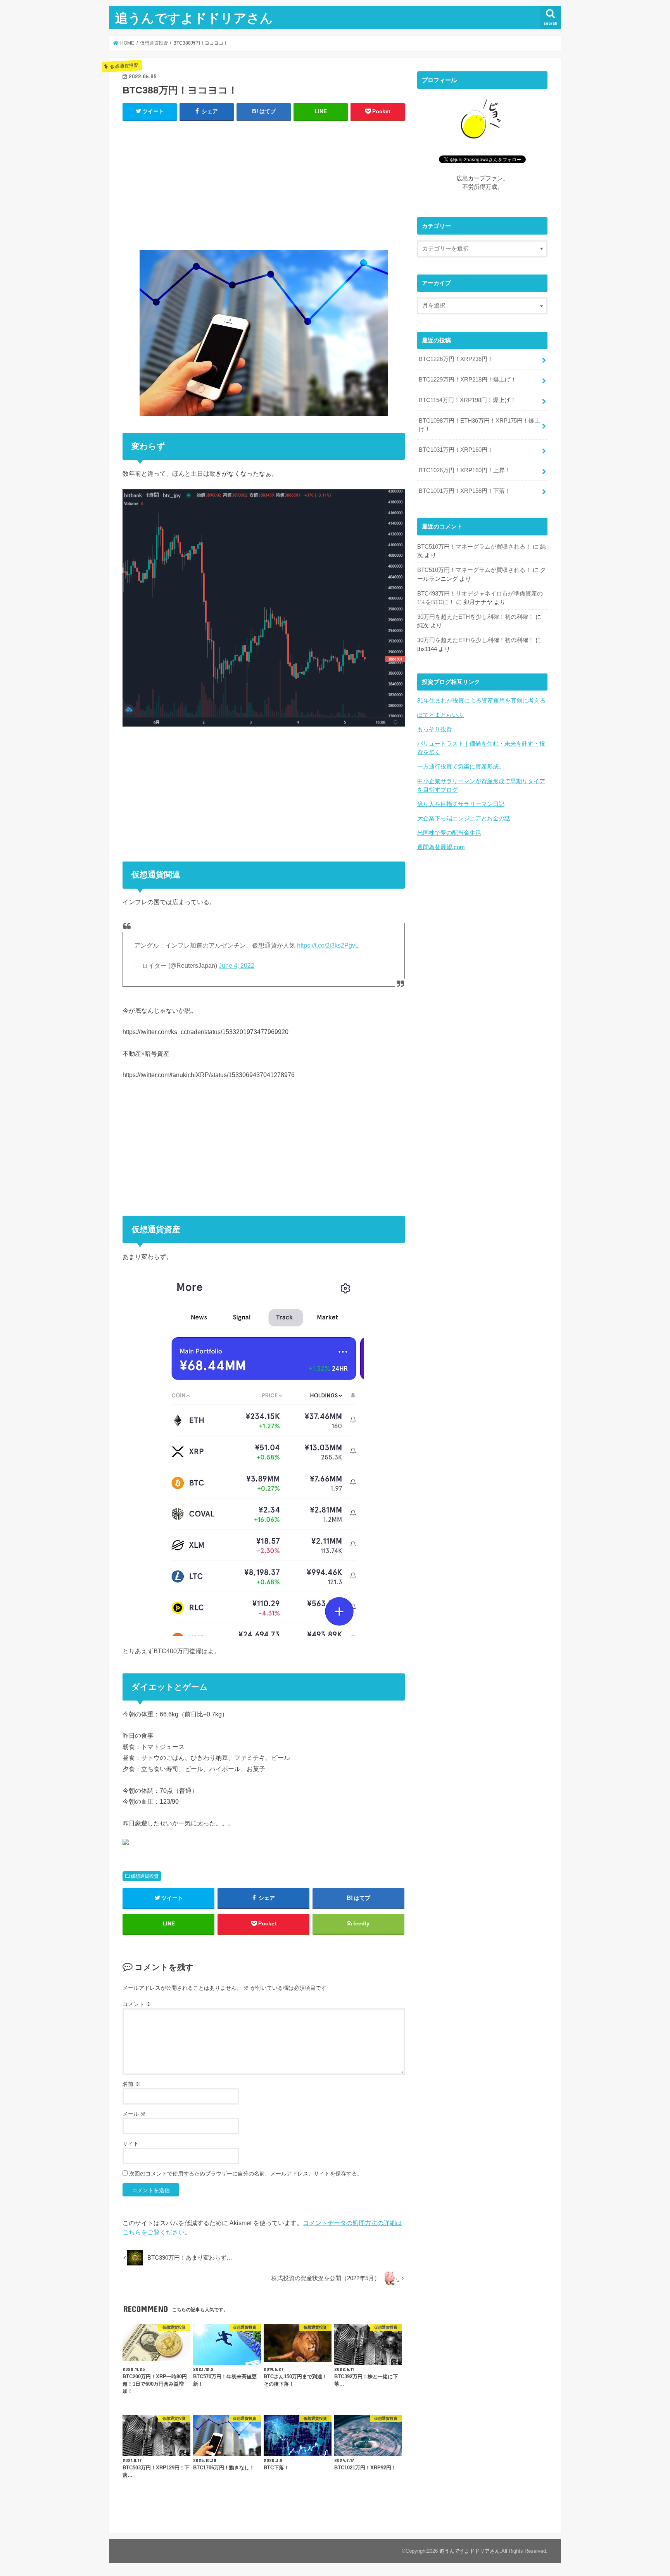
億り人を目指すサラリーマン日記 (461, 804)
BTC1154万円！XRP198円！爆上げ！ (467, 400)
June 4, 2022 (237, 966)
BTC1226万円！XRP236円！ (456, 359)
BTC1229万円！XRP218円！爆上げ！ (468, 380)
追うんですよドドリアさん (194, 18)
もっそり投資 (435, 729)
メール (134, 2114)
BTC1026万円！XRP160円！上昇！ (465, 470)
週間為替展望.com (441, 847)
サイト (131, 2144)
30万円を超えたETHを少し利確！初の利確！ (476, 617)
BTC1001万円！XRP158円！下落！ (465, 491)
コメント (137, 2004)
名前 (131, 2084)
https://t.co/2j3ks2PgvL (328, 945)
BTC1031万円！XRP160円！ (456, 450)
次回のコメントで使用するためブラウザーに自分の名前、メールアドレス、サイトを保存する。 (246, 2174)
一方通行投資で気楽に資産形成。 (461, 767)
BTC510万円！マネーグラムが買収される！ (474, 547)
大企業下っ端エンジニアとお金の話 (464, 818)
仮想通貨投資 (145, 1876)
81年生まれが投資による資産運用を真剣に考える (481, 701)
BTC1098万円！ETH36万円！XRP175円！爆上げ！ (479, 425)
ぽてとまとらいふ (440, 715)
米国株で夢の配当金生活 (449, 833)
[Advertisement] (264, 184)
